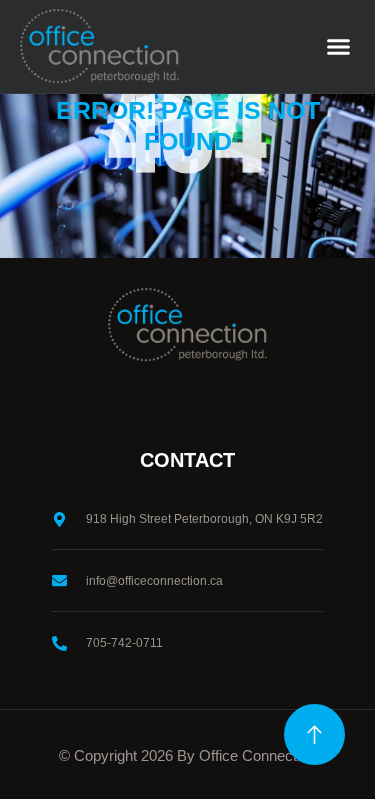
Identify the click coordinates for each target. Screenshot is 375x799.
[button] (339, 47)
